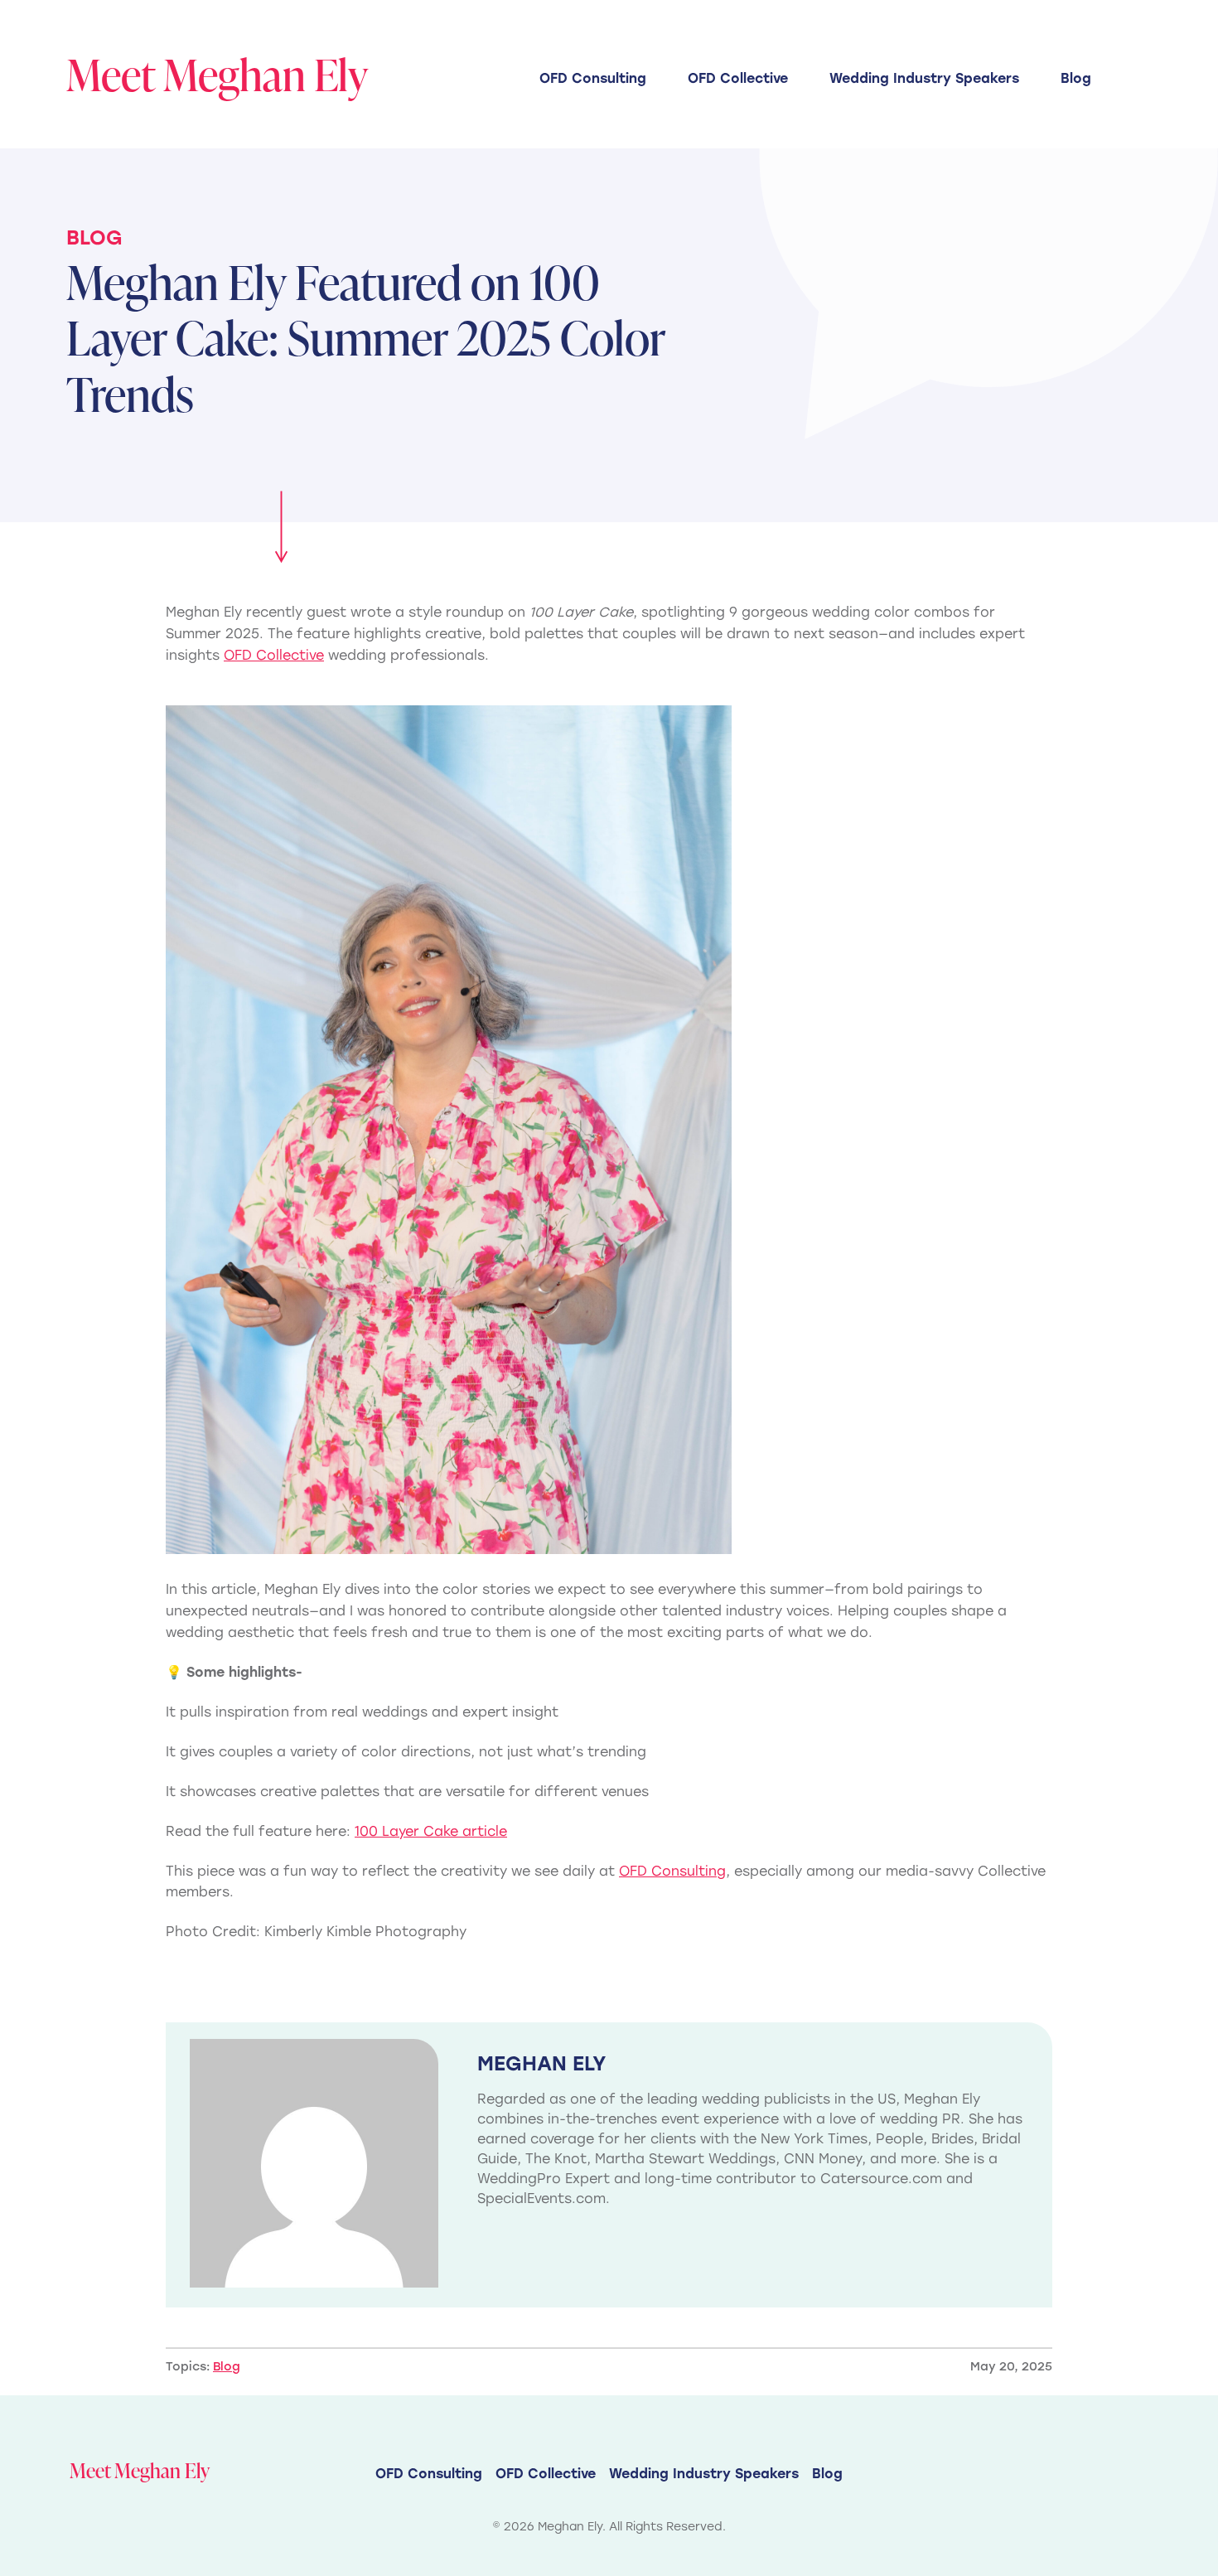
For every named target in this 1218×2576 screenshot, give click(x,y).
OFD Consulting (593, 78)
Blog (1076, 78)
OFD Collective (738, 78)
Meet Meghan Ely (217, 74)
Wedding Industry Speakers (924, 78)
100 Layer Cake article (431, 1831)
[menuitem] (593, 78)
